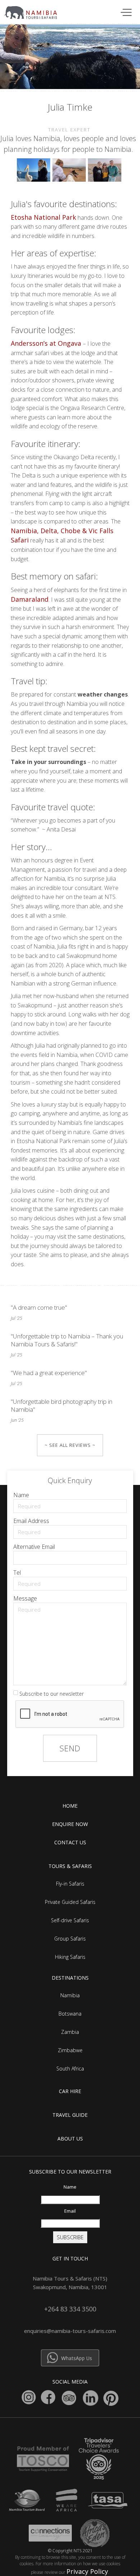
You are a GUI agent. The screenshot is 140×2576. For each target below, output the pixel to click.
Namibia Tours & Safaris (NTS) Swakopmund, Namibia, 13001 (70, 2283)
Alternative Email (34, 1547)
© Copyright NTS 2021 (70, 2551)
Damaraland (30, 599)
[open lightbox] (35, 172)
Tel (17, 1573)
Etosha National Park (43, 217)
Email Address (31, 1521)
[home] (35, 11)
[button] (125, 12)
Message (25, 1598)
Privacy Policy (87, 2571)
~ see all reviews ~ (70, 1445)
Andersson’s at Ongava (47, 343)
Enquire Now (70, 1824)
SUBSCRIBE (70, 2237)
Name (21, 1495)
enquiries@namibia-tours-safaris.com (70, 2331)
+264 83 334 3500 (70, 2309)
